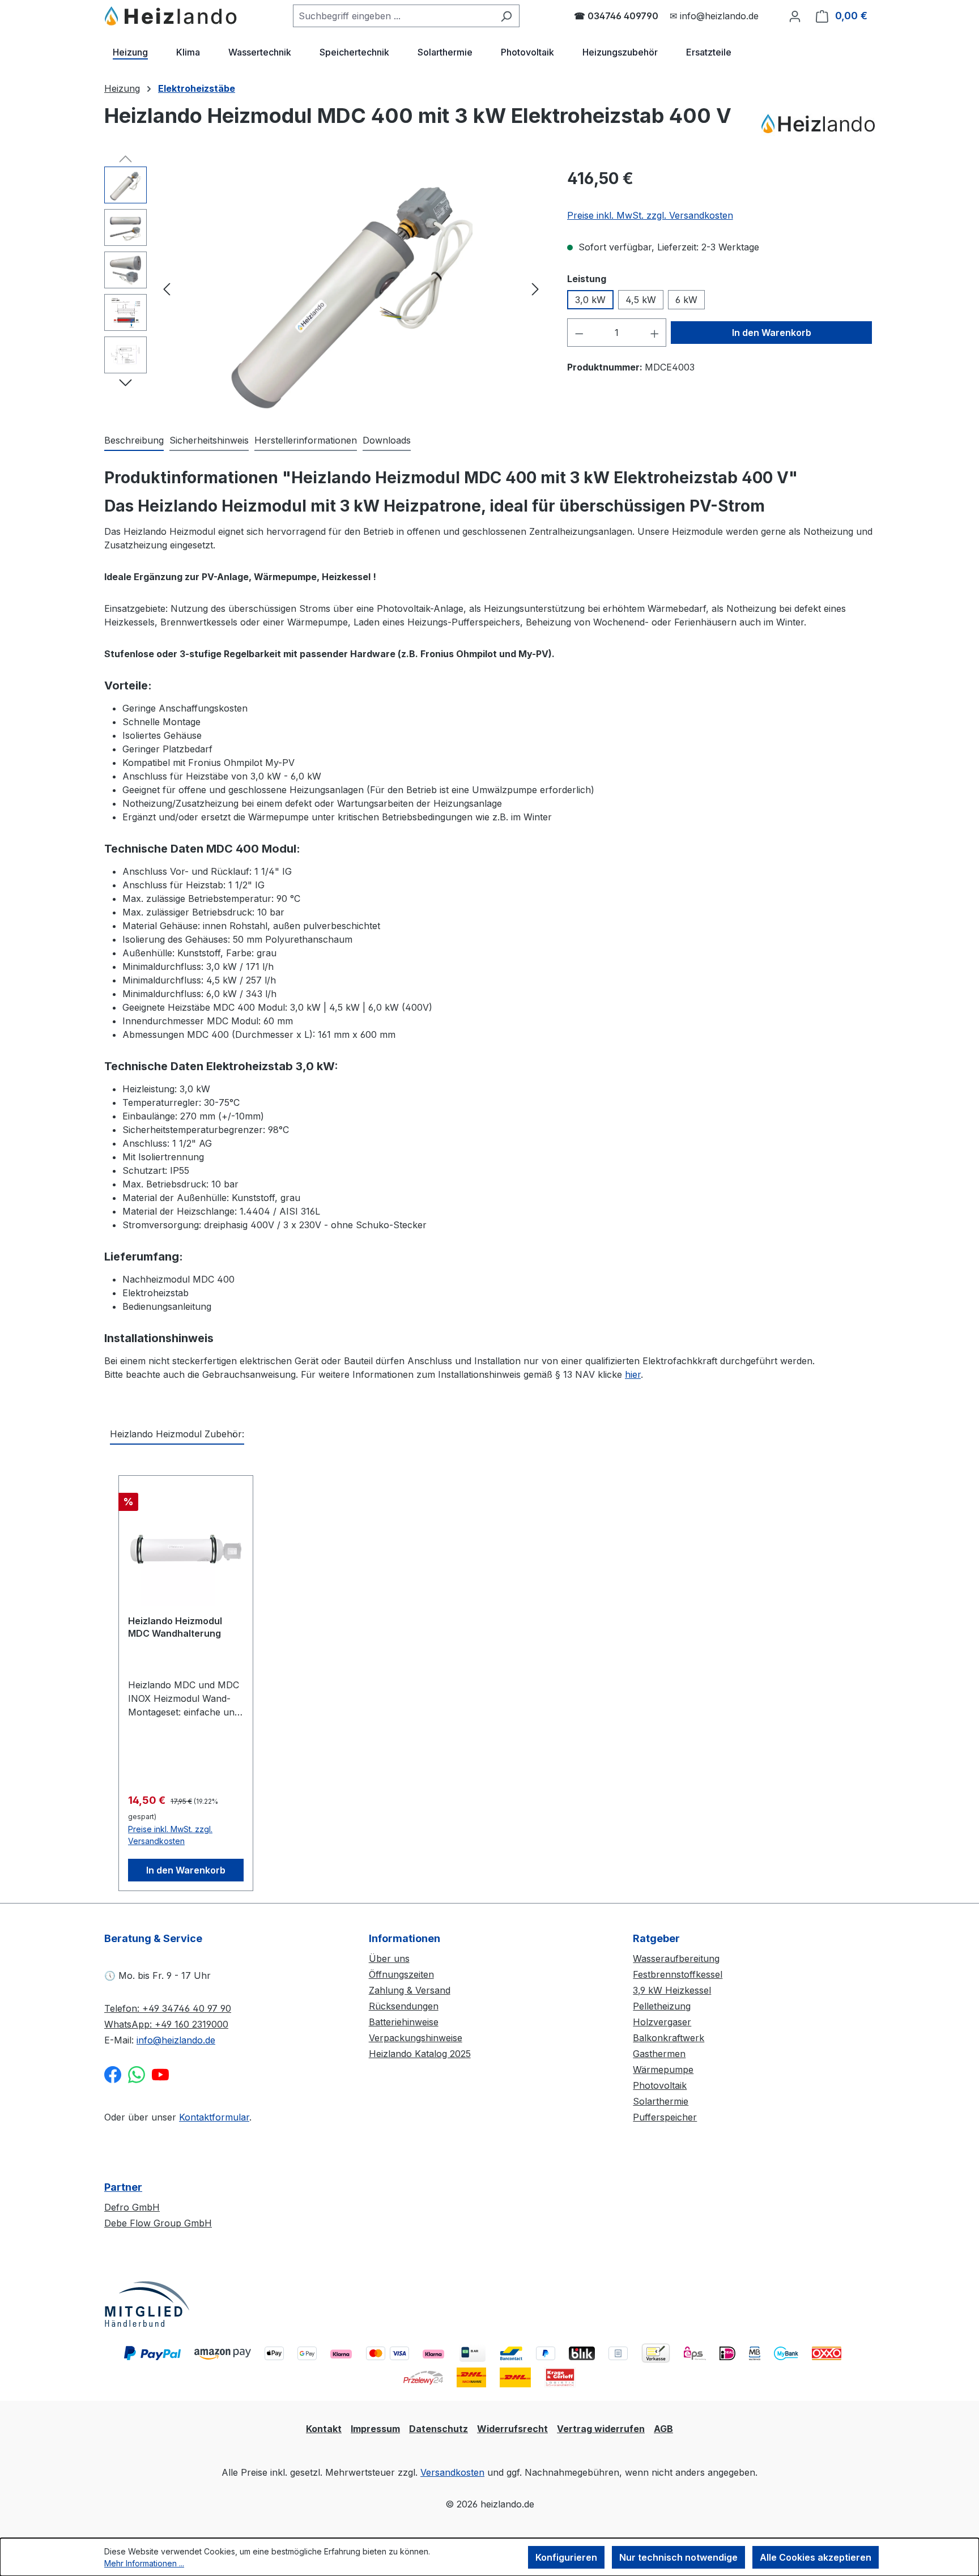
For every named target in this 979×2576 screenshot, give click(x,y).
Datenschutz (439, 2429)
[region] (324, 288)
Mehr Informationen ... (144, 2563)
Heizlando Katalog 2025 (420, 2054)
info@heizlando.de (176, 2040)
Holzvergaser (662, 2022)
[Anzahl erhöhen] (655, 333)
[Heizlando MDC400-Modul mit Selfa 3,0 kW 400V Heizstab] (351, 288)
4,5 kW (641, 300)
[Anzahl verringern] (579, 333)
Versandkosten (452, 2472)
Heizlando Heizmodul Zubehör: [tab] (177, 1434)
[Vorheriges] (167, 289)
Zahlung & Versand (410, 1990)
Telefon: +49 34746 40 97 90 (168, 2008)
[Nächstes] (535, 289)
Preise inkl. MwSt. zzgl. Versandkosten (650, 215)
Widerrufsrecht (512, 2429)
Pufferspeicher (665, 2117)
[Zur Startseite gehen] (171, 16)
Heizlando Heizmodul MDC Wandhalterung (175, 1627)
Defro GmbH (132, 2207)
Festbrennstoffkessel (678, 1974)
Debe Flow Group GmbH (158, 2223)
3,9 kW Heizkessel (672, 1990)
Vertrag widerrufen (601, 2429)
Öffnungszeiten (401, 1974)
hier (633, 1374)
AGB (663, 2429)
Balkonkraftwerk (669, 2038)
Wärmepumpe (663, 2070)
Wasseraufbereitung (676, 1958)
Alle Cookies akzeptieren (816, 2557)
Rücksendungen (404, 2006)
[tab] (134, 441)
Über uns (389, 1958)
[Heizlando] (818, 124)
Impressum (375, 2429)
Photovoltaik (660, 2085)
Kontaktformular (214, 2117)
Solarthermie (661, 2101)
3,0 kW (590, 300)
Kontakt (324, 2429)
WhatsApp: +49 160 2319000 (166, 2024)
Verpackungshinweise (416, 2038)
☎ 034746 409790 (616, 16)
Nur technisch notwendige (678, 2557)
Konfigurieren (566, 2557)
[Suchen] (506, 16)
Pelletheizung (662, 2006)
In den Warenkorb (772, 333)
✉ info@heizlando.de (714, 16)
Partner (123, 2187)
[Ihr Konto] (795, 16)
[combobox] (393, 16)
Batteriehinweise (404, 2022)
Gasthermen (659, 2054)
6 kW (686, 300)
